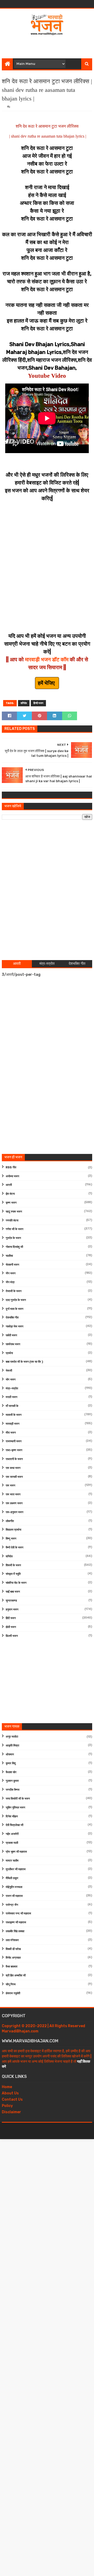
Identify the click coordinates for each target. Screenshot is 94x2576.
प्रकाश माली (12, 1843)
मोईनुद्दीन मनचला (14, 1887)
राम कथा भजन (13, 1468)
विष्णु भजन (11, 1539)
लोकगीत (10, 1521)
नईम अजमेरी (12, 1834)
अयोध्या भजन (12, 1176)
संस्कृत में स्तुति (13, 1574)
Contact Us (12, 2099)
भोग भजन (11, 1380)
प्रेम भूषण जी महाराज (16, 1852)
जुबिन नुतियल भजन (15, 1808)
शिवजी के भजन (13, 1565)
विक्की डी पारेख (13, 1949)
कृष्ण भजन (11, 1203)
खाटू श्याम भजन (14, 1212)
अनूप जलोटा (12, 1737)
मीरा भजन (11, 1433)
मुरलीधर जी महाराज (16, 1869)
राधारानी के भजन (14, 1459)
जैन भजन (11, 1273)
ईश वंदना (10, 1194)
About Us (10, 2093)
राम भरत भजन (13, 1494)
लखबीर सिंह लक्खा (15, 1931)
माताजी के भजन (14, 1415)
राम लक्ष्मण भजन (14, 1503)
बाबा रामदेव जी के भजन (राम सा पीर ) (24, 1362)
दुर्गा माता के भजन (14, 1309)
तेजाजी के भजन (14, 1291)
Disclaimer (11, 2112)
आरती (9, 1185)
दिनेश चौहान (12, 1816)
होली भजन (11, 1627)
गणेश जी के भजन (14, 1229)
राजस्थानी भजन (14, 1441)
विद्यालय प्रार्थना (13, 1530)
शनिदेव (24, 703)
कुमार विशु (11, 1763)
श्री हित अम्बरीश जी (16, 1975)
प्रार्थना (9, 1353)
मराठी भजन (11, 1397)
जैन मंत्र (10, 1282)
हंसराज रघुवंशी (13, 1993)
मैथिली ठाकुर (12, 1878)
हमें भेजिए (47, 683)
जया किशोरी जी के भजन (18, 1799)
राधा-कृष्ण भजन (14, 1450)
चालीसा (9, 1256)
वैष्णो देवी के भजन (14, 1548)
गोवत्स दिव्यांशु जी (14, 1247)
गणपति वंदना (12, 1221)
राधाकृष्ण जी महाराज (16, 1922)
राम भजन (10, 1486)
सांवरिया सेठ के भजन (16, 1583)
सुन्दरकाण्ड (11, 1601)
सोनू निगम (11, 1984)
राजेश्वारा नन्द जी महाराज (18, 1913)
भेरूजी (9, 1371)
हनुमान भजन (12, 1610)
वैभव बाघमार (12, 1967)
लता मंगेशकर (12, 1940)
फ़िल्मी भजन (12, 1636)
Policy (7, 2106)
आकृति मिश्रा (12, 1746)
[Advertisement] (48, 45)
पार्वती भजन (11, 1335)
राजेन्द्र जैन (12, 1905)
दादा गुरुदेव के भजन (16, 1300)
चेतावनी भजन (12, 1265)
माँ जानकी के (12, 1406)
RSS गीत (11, 1167)
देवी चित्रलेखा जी (14, 1825)
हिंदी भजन (11, 1618)
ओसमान (10, 1754)
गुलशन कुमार (12, 1781)
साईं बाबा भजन (13, 1592)
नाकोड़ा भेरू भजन (14, 1326)
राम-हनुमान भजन (14, 1512)
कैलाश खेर (11, 1772)
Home (7, 2087)
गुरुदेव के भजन (13, 1238)
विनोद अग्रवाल (13, 1958)
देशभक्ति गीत (12, 1318)
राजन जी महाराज (14, 1896)
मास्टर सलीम (12, 1861)
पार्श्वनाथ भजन (13, 1344)
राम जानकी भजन (14, 1477)
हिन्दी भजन (38, 703)
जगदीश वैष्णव (13, 1790)
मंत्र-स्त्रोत (12, 1388)
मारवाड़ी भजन (13, 1424)
